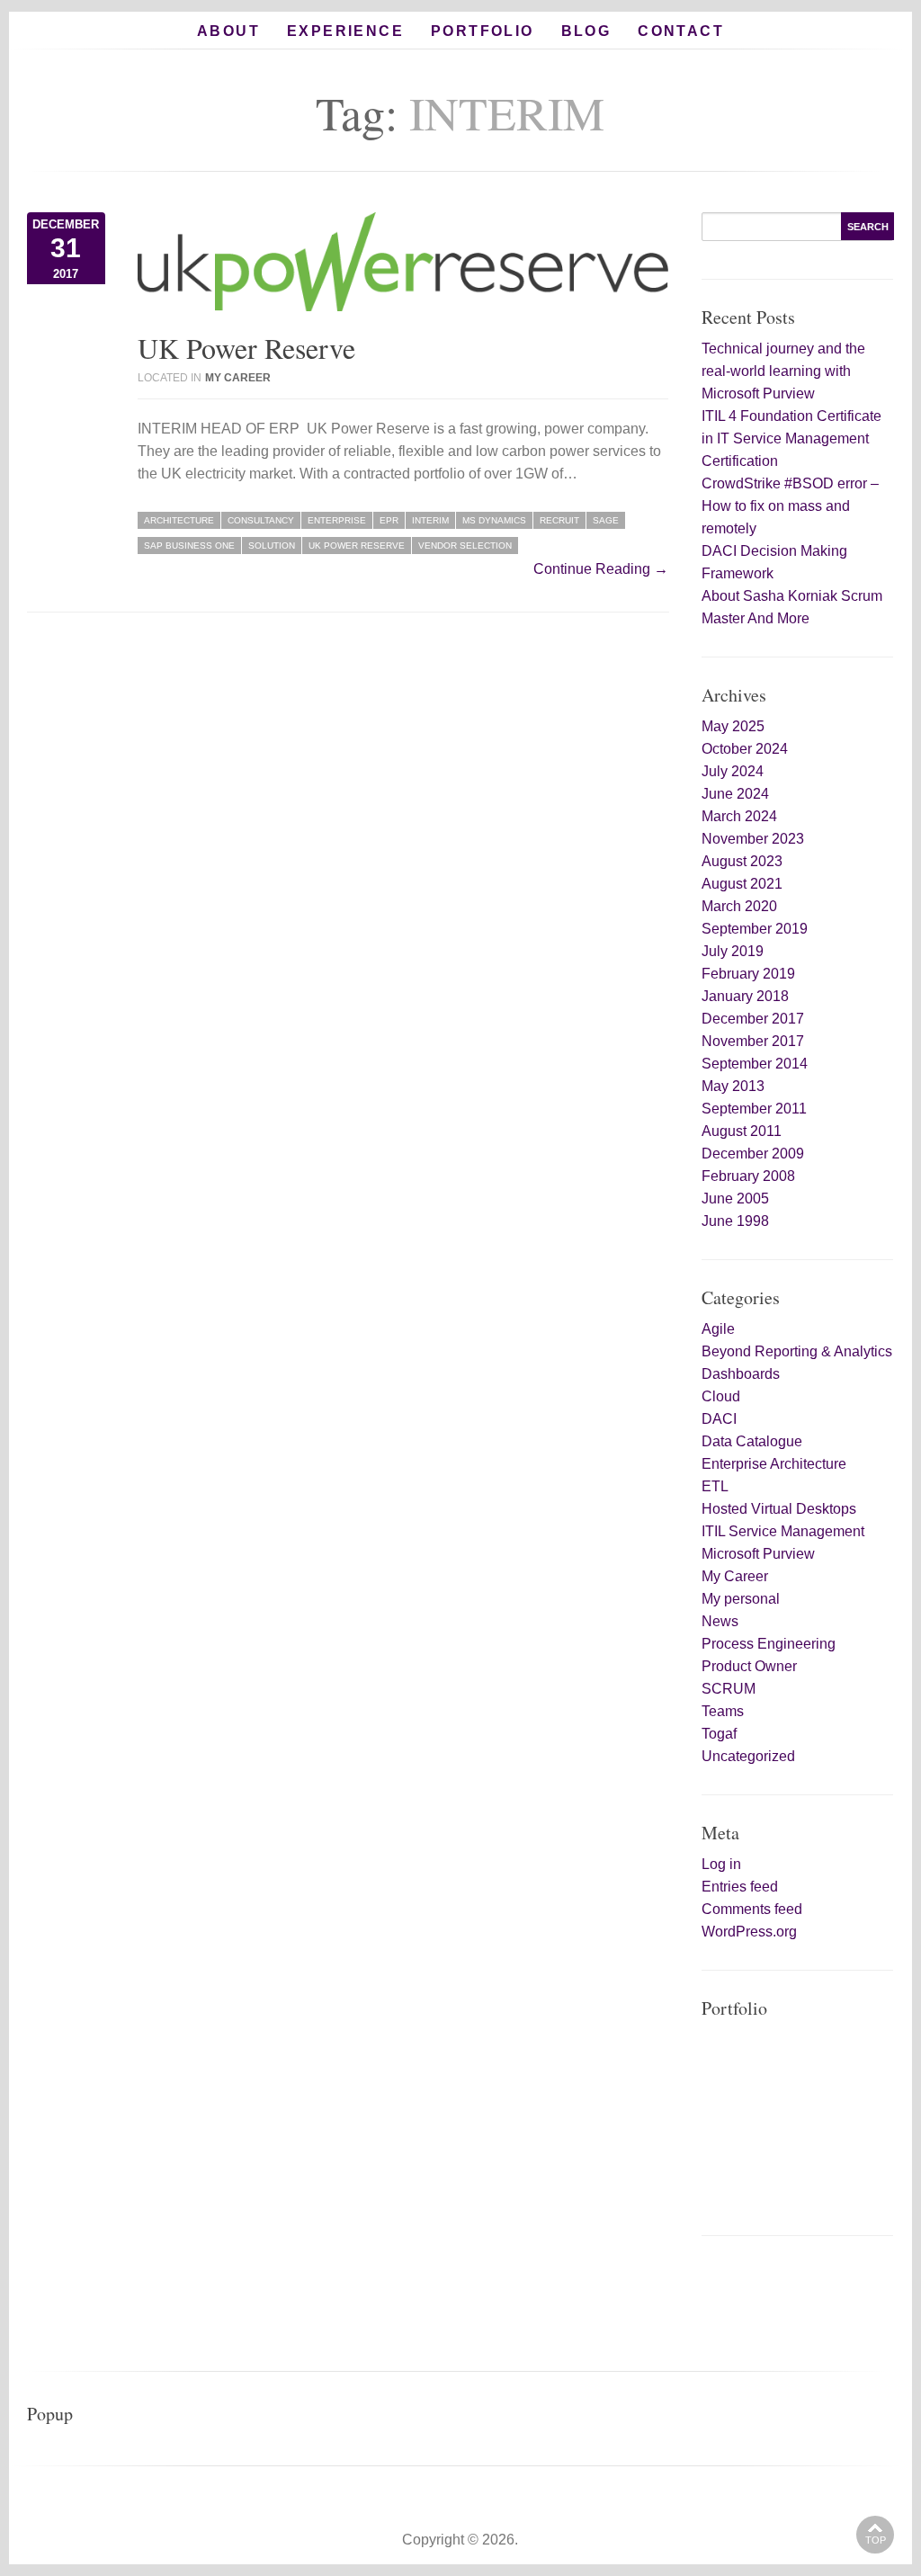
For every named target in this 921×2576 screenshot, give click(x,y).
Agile (718, 1329)
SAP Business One (189, 546)
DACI (719, 1419)
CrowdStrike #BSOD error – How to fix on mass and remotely (790, 506)
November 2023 (753, 839)
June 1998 (735, 1221)
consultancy (261, 520)
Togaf (719, 1734)
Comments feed (752, 1909)
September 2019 (755, 929)
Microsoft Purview (758, 1554)
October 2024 (745, 749)
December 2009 (753, 1154)
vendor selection (465, 546)
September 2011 (754, 1109)
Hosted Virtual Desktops (779, 1509)
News (720, 1621)
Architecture (179, 520)
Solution (272, 546)
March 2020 (739, 906)
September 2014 (755, 1064)
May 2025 (733, 726)
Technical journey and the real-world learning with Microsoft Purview (783, 371)
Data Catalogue (752, 1441)
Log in (721, 1864)
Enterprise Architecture (774, 1464)
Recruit (559, 520)
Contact (681, 31)
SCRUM (729, 1689)
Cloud (721, 1396)
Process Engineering (769, 1644)
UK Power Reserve (246, 348)
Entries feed (740, 1887)
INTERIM (430, 520)
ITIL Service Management (783, 1531)
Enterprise (337, 520)
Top (876, 2540)
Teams (723, 1711)
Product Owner (749, 1666)
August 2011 (742, 1131)
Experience (345, 31)
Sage (606, 520)
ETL (715, 1486)
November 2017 (753, 1041)
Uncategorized (748, 1756)
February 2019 (748, 974)
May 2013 (733, 1086)
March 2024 (739, 816)
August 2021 (742, 884)
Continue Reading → (601, 569)
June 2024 (735, 794)
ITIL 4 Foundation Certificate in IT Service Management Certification (791, 438)
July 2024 (733, 771)
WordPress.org (749, 1932)
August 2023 (742, 861)
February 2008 (748, 1176)
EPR (389, 520)
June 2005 (735, 1199)
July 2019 (733, 951)
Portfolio (483, 31)
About (228, 31)
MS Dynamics (494, 520)
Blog (586, 31)
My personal (741, 1599)
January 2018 (745, 996)
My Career (238, 378)
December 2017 (753, 1019)
